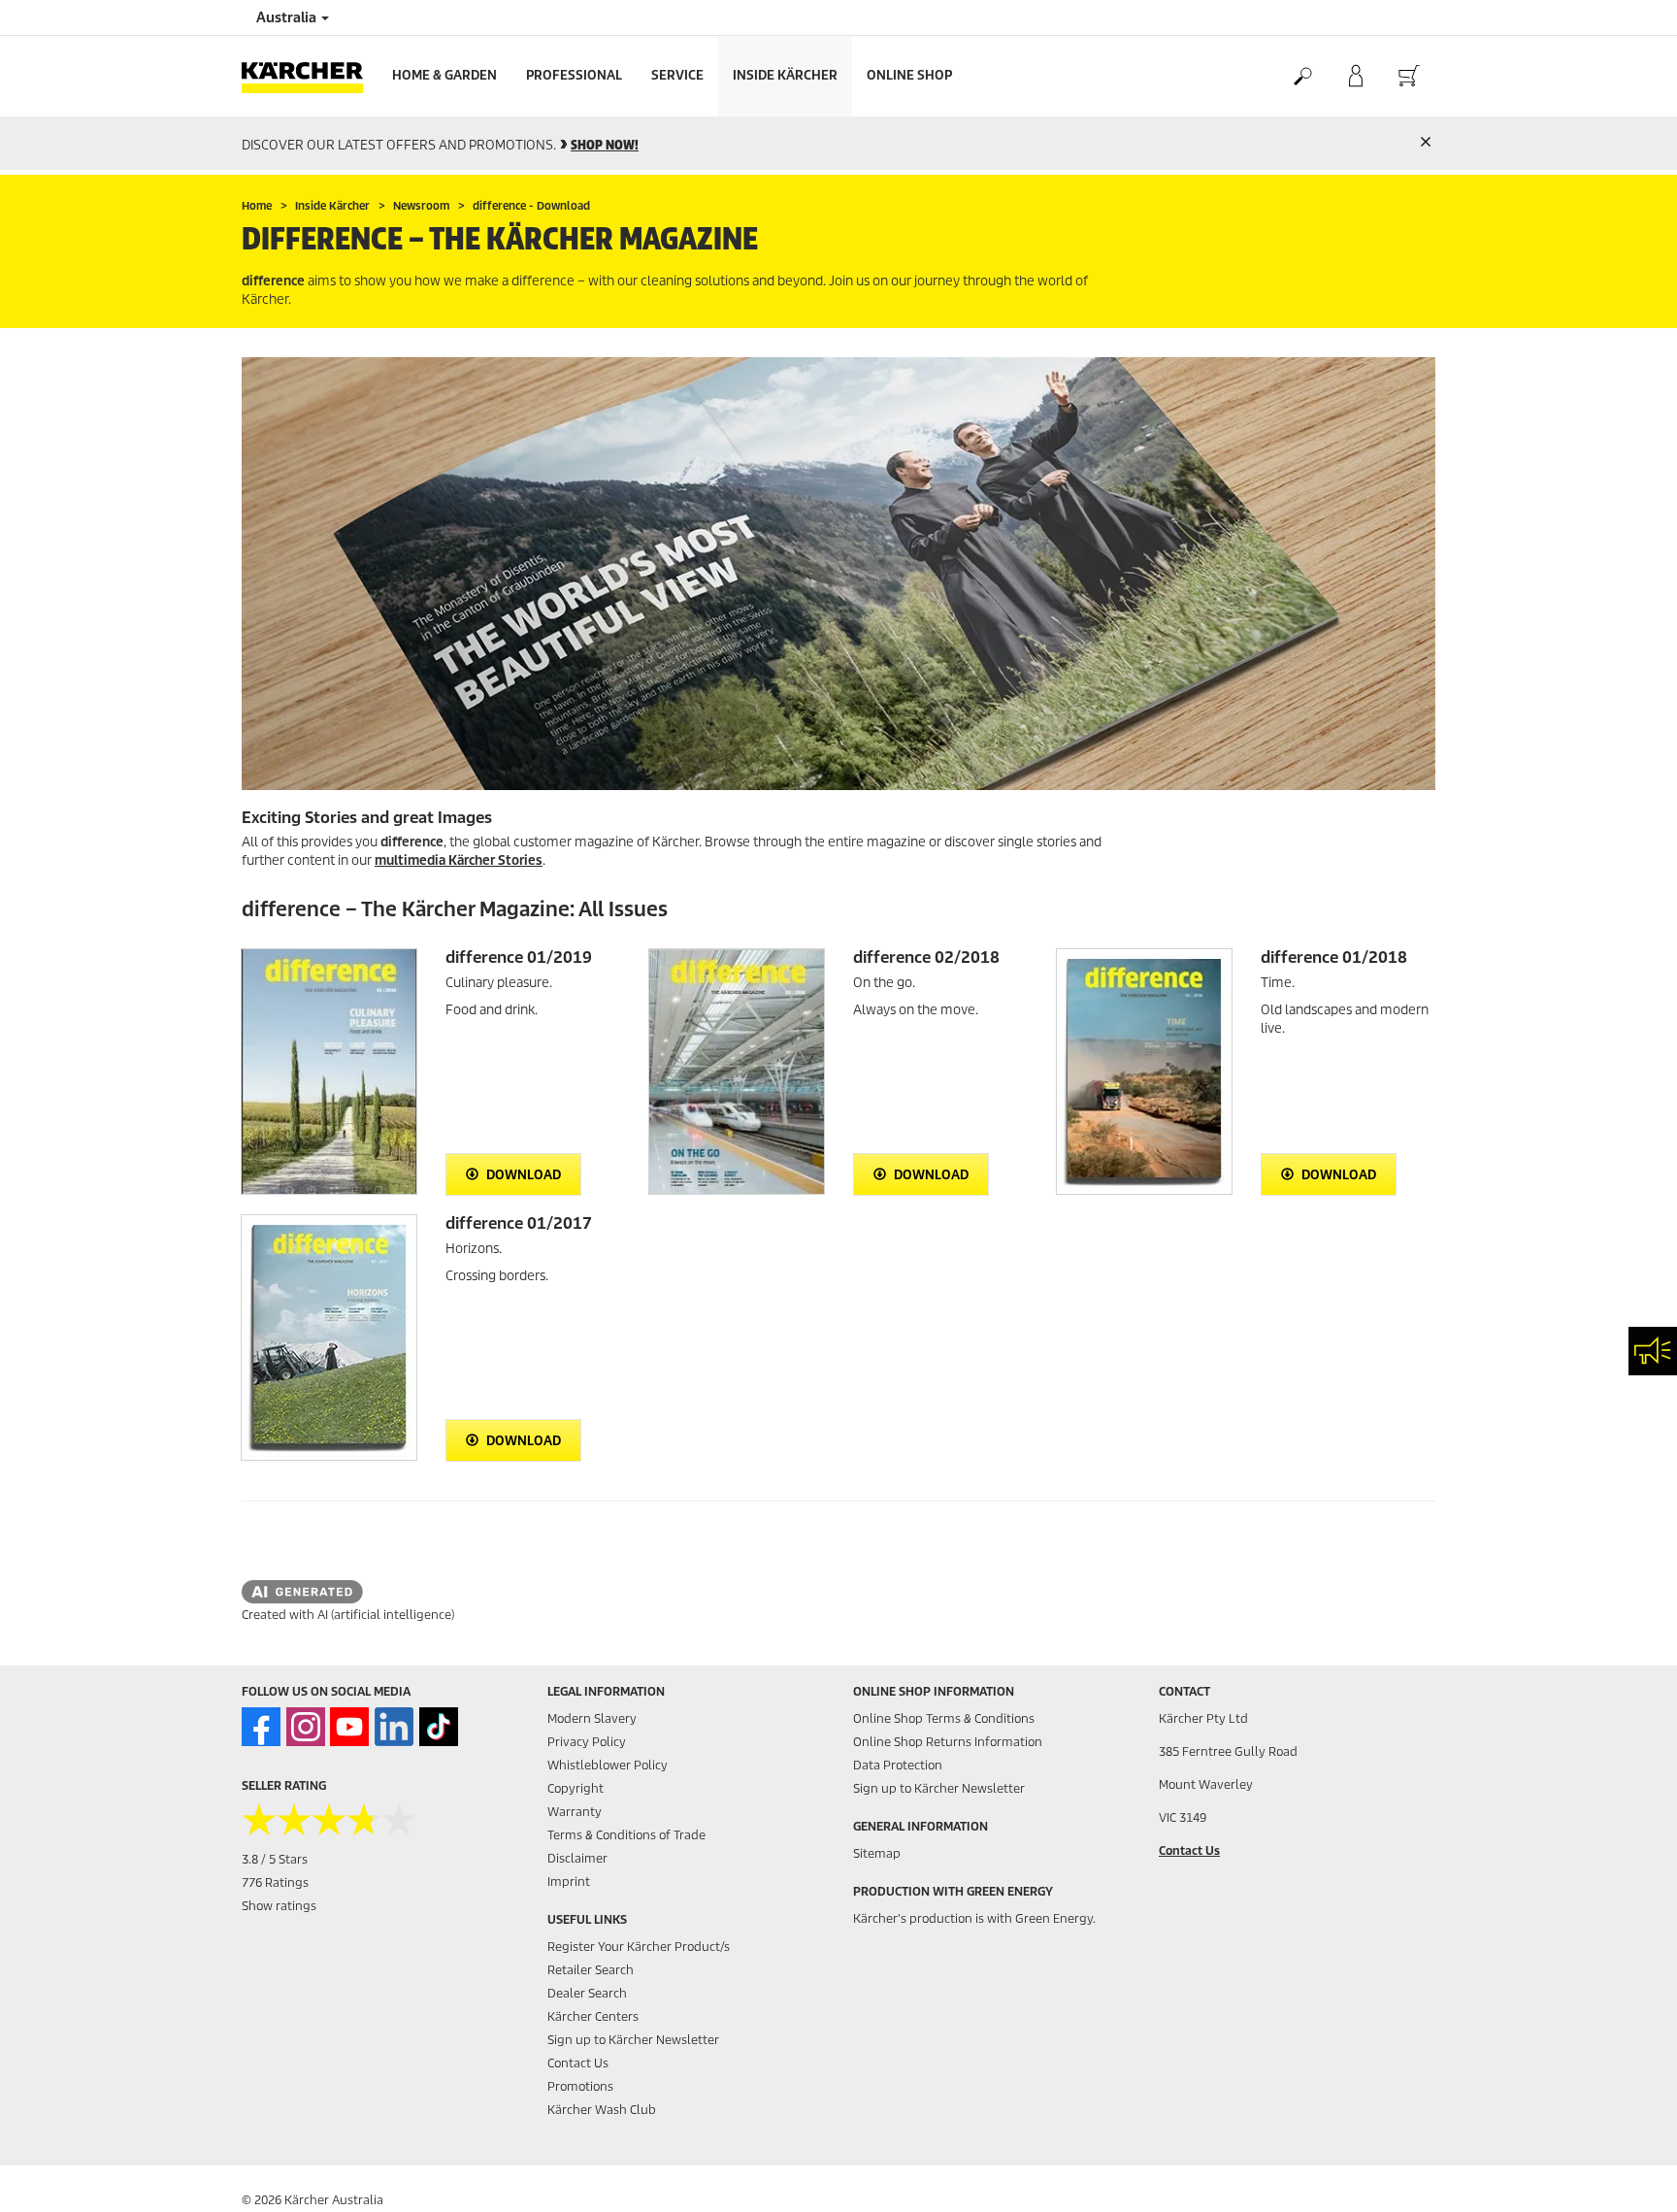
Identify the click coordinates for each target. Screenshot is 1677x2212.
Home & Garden (444, 75)
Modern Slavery (592, 1718)
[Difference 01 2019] (329, 1072)
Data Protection (898, 1765)
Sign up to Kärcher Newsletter (633, 2040)
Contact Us (578, 2063)
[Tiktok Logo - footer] (439, 1727)
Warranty (575, 1812)
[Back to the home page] (310, 76)
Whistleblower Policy (608, 1765)
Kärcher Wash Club (602, 2110)
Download (522, 1175)
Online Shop (909, 75)
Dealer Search (587, 1993)
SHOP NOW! (605, 145)
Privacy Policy (587, 1742)
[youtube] (349, 1727)
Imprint (569, 1882)
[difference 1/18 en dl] (1144, 1072)
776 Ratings (275, 1882)
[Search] (1302, 77)
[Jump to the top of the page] (1628, 2174)
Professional (574, 75)
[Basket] (1409, 77)
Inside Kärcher (785, 75)
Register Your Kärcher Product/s (639, 1947)
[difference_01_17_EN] (329, 1337)
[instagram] (306, 1727)
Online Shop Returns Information (948, 1742)
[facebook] (261, 1727)
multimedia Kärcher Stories (459, 860)
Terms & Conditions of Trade (626, 1835)
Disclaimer (577, 1858)
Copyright (575, 1788)
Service (677, 75)
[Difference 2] (737, 1072)
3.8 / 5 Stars (275, 1859)
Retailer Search (591, 1970)
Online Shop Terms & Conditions (944, 1718)
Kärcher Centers (593, 2016)
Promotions (580, 2086)
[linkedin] (394, 1727)
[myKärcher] (1355, 77)
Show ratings (279, 1906)
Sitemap (877, 1853)
